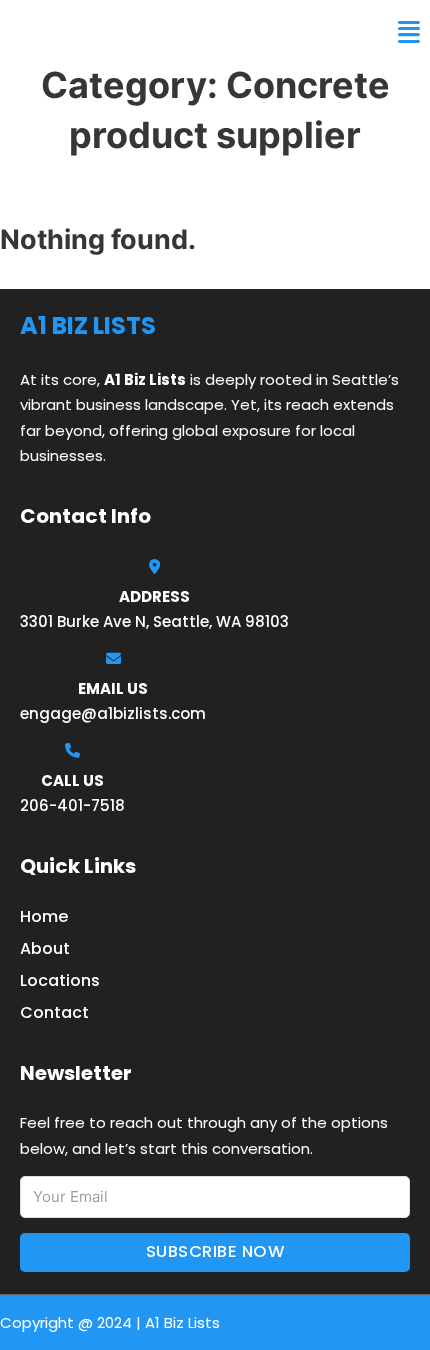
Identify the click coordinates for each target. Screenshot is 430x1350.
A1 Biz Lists (68, 32)
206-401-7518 (72, 805)
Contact (54, 1012)
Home (44, 916)
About (45, 948)
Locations (60, 980)
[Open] (409, 32)
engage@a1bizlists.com (113, 713)
